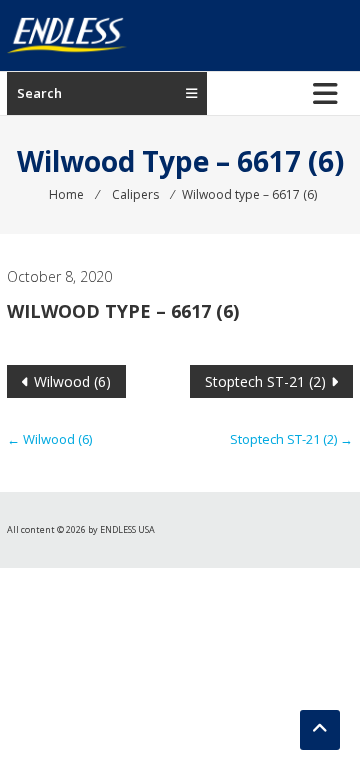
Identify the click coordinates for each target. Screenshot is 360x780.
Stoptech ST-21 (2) (265, 381)
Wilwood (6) (72, 381)
